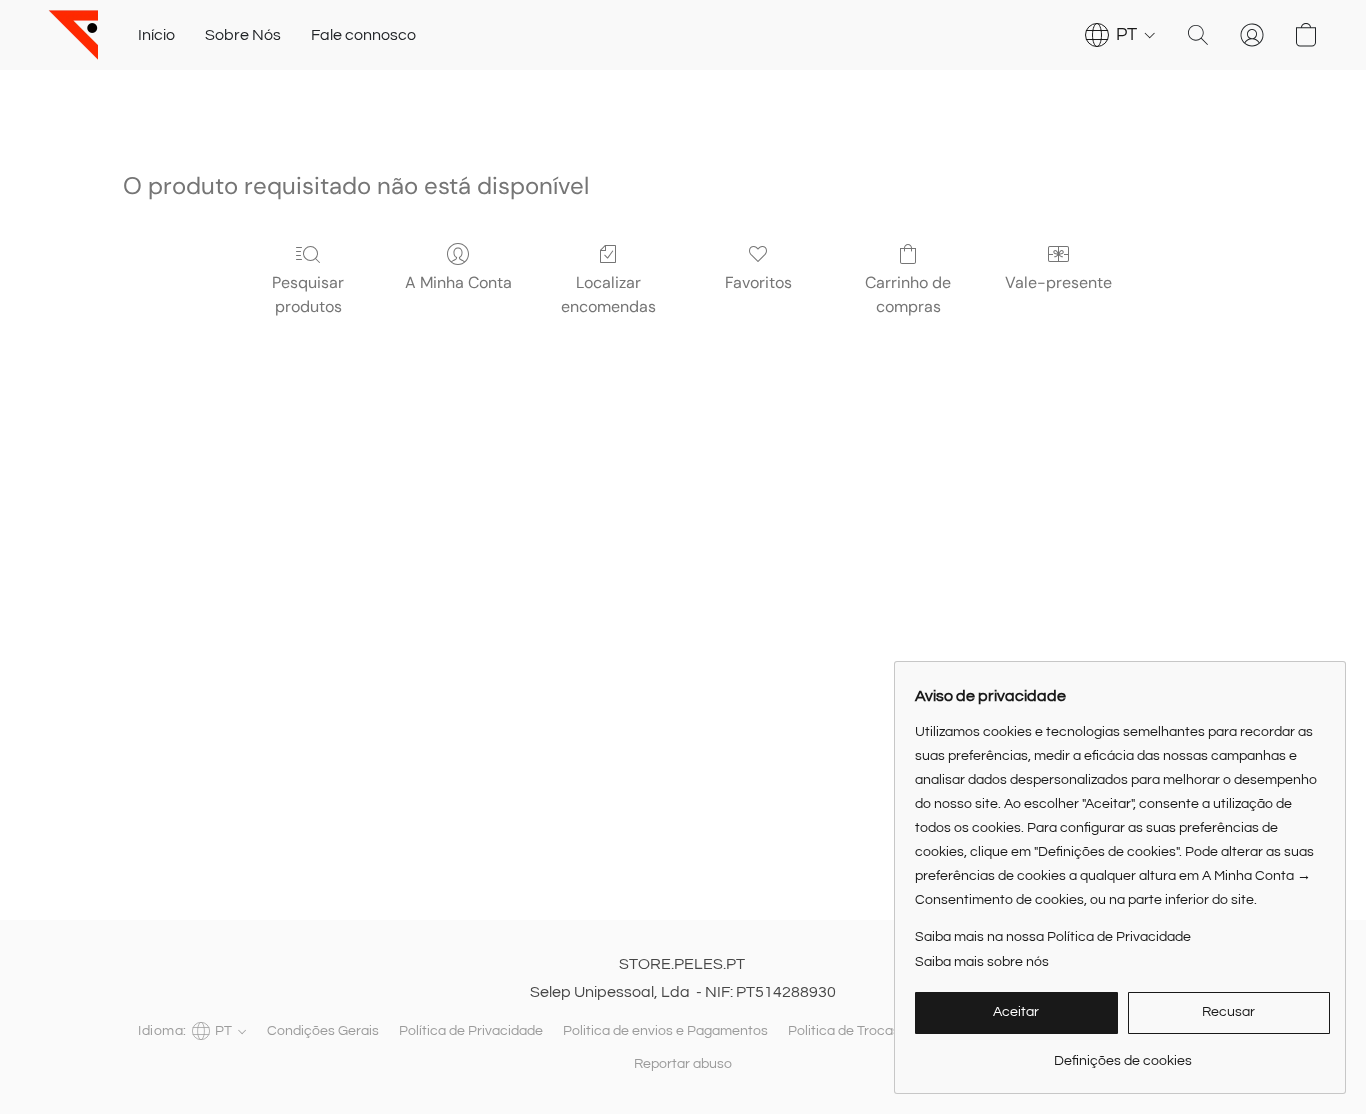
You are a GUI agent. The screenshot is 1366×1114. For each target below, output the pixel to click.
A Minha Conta (458, 282)
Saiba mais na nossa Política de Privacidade (1053, 937)
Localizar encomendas (608, 294)
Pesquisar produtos (308, 294)
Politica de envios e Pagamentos (665, 1031)
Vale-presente (1058, 282)
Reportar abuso (683, 1064)
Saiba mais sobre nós (982, 962)
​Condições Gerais (323, 1031)
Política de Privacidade (471, 1031)
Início (156, 35)
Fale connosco (363, 35)
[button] (73, 35)
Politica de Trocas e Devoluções (888, 1031)
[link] (1122, 1053)
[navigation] (1120, 35)
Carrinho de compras (908, 294)
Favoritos (758, 282)
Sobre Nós (243, 35)
